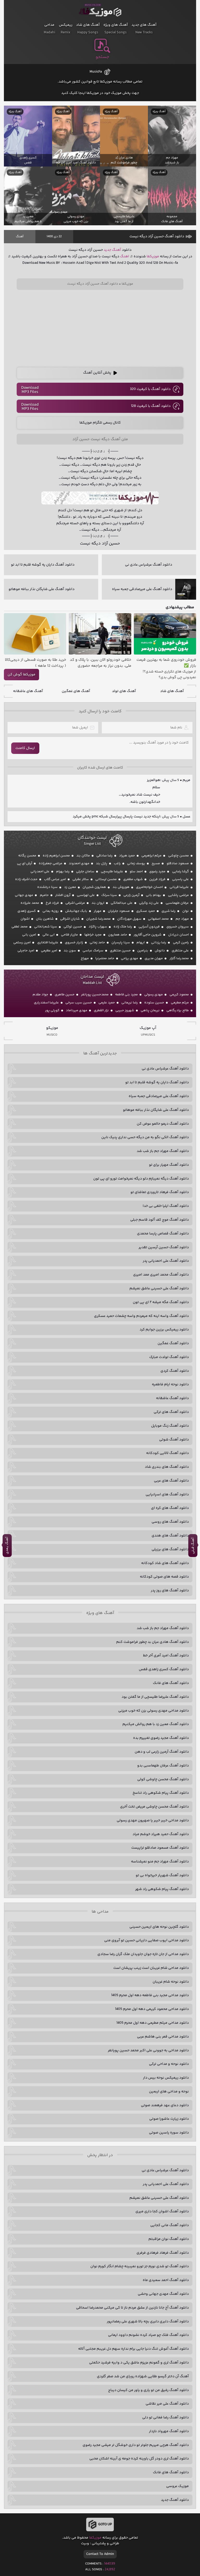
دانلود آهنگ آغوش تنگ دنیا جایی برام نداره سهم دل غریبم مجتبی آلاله (133, 2349)
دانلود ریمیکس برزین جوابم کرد (164, 1330)
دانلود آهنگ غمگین (173, 1343)
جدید (107, 250)
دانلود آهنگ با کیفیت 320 (150, 389)
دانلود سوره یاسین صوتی (169, 2133)
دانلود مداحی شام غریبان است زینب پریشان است (151, 1968)
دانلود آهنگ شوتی (174, 1440)
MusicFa (96, 72)
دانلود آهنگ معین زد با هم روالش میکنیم (156, 1724)
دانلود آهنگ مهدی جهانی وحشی (163, 2294)
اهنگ (125, 257)
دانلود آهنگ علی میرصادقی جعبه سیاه (159, 1096)
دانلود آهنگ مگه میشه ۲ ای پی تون (161, 1302)
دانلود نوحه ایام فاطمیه (170, 1385)
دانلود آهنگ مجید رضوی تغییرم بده (161, 1738)
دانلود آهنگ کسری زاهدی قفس (164, 1669)
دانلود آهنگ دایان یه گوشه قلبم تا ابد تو (157, 1082)
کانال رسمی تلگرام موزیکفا (100, 423)
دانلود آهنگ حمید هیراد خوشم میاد (161, 1834)
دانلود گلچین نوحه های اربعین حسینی (159, 1927)
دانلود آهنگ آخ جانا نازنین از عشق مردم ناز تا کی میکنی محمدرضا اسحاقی (132, 2308)
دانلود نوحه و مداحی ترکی (169, 2064)
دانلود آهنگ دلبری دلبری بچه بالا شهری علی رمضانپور (148, 2322)
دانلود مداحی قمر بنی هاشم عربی (163, 2037)
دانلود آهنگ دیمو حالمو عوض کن (163, 1124)
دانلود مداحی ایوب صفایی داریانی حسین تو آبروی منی (146, 1940)
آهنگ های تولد (124, 691)
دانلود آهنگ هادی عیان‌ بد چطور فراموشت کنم (152, 1642)
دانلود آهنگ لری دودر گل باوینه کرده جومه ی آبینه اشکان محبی (139, 2459)
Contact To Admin (100, 2554)
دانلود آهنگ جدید (175, 2500)
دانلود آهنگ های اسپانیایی (167, 1495)
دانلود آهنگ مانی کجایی (170, 2225)
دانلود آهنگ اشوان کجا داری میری (162, 2212)
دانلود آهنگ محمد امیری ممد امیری (161, 1275)
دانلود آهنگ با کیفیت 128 (151, 406)
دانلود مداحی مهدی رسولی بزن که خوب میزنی (154, 1711)
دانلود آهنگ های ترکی (171, 1412)
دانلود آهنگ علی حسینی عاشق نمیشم (159, 1289)
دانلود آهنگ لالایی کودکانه (167, 1453)
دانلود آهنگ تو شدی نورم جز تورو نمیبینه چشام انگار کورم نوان (140, 2266)
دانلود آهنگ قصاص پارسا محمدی (163, 1234)
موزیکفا (100, 11)
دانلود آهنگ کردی (175, 1371)
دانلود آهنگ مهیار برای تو (169, 1165)
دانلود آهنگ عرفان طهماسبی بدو (163, 1766)
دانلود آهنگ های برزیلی (170, 1549)
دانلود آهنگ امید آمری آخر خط (166, 1656)
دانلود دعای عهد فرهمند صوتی (165, 2105)
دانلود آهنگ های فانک (171, 1683)
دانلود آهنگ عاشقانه (172, 1398)
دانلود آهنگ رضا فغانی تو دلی (165, 2418)
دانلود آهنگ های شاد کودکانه (165, 1563)
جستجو (102, 57)
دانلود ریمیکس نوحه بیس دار (166, 2078)
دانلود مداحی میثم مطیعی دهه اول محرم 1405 (153, 2023)
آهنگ (20, 237)
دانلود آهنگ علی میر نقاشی (167, 2404)
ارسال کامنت (25, 748)
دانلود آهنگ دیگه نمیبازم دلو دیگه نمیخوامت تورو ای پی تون (141, 1179)
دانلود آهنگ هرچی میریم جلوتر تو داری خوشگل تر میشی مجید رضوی (136, 2445)
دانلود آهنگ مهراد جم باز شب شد (163, 1151)
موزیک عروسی (177, 2486)
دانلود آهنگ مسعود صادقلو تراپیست (160, 1848)
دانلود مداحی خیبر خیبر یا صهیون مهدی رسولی (153, 1821)
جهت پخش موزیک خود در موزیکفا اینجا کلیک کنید (100, 93)
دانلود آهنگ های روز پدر (170, 1591)
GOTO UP (105, 2524)
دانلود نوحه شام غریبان (171, 1982)
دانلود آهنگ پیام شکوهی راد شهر (162, 1889)
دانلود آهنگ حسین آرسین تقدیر (164, 1247)
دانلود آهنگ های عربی (171, 1481)
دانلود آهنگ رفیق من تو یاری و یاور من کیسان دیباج (148, 2390)
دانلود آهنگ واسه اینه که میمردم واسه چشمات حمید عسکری (141, 1316)
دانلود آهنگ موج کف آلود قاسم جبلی (160, 1220)
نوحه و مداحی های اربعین (169, 2092)
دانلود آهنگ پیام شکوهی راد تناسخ (161, 1793)
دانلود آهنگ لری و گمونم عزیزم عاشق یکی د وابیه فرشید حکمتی (139, 2363)
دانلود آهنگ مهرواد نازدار (169, 2431)
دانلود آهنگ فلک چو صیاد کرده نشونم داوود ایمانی (148, 2335)
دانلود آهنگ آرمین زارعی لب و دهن (162, 1752)
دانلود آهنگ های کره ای (170, 1508)
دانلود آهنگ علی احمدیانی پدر (166, 1261)
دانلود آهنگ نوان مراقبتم (169, 2239)
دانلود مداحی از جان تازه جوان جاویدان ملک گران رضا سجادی (143, 1954)
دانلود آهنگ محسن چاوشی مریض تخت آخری (154, 1807)
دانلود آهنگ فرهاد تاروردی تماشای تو (160, 1192)
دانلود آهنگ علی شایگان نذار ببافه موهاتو (156, 1110)
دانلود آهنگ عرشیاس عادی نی (165, 1069)
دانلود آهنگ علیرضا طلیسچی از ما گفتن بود (155, 1697)
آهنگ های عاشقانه (28, 691)
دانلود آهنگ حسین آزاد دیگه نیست (157, 236)
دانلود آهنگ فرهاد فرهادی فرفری (163, 2253)
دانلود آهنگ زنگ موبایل (170, 1426)
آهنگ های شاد (172, 691)
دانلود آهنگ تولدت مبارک (169, 1357)
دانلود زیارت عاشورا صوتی (169, 2119)
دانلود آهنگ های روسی (170, 1522)
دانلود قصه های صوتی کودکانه (164, 1577)
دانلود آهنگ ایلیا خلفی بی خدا (166, 1206)
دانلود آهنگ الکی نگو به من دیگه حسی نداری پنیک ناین (145, 1137)
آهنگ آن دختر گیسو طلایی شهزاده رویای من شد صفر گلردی (143, 2376)
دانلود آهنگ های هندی (170, 1536)
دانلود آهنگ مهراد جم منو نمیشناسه (160, 1862)
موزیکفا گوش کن (21, 675)
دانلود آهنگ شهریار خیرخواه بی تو (162, 1875)
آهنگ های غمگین (76, 691)
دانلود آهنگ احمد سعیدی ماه (166, 2280)
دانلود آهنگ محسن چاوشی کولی (163, 1779)
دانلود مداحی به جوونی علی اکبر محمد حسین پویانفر (148, 2050)
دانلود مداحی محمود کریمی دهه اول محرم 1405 (152, 2009)
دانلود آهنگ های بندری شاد (167, 1467)
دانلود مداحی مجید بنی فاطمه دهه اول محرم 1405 (150, 1995)
